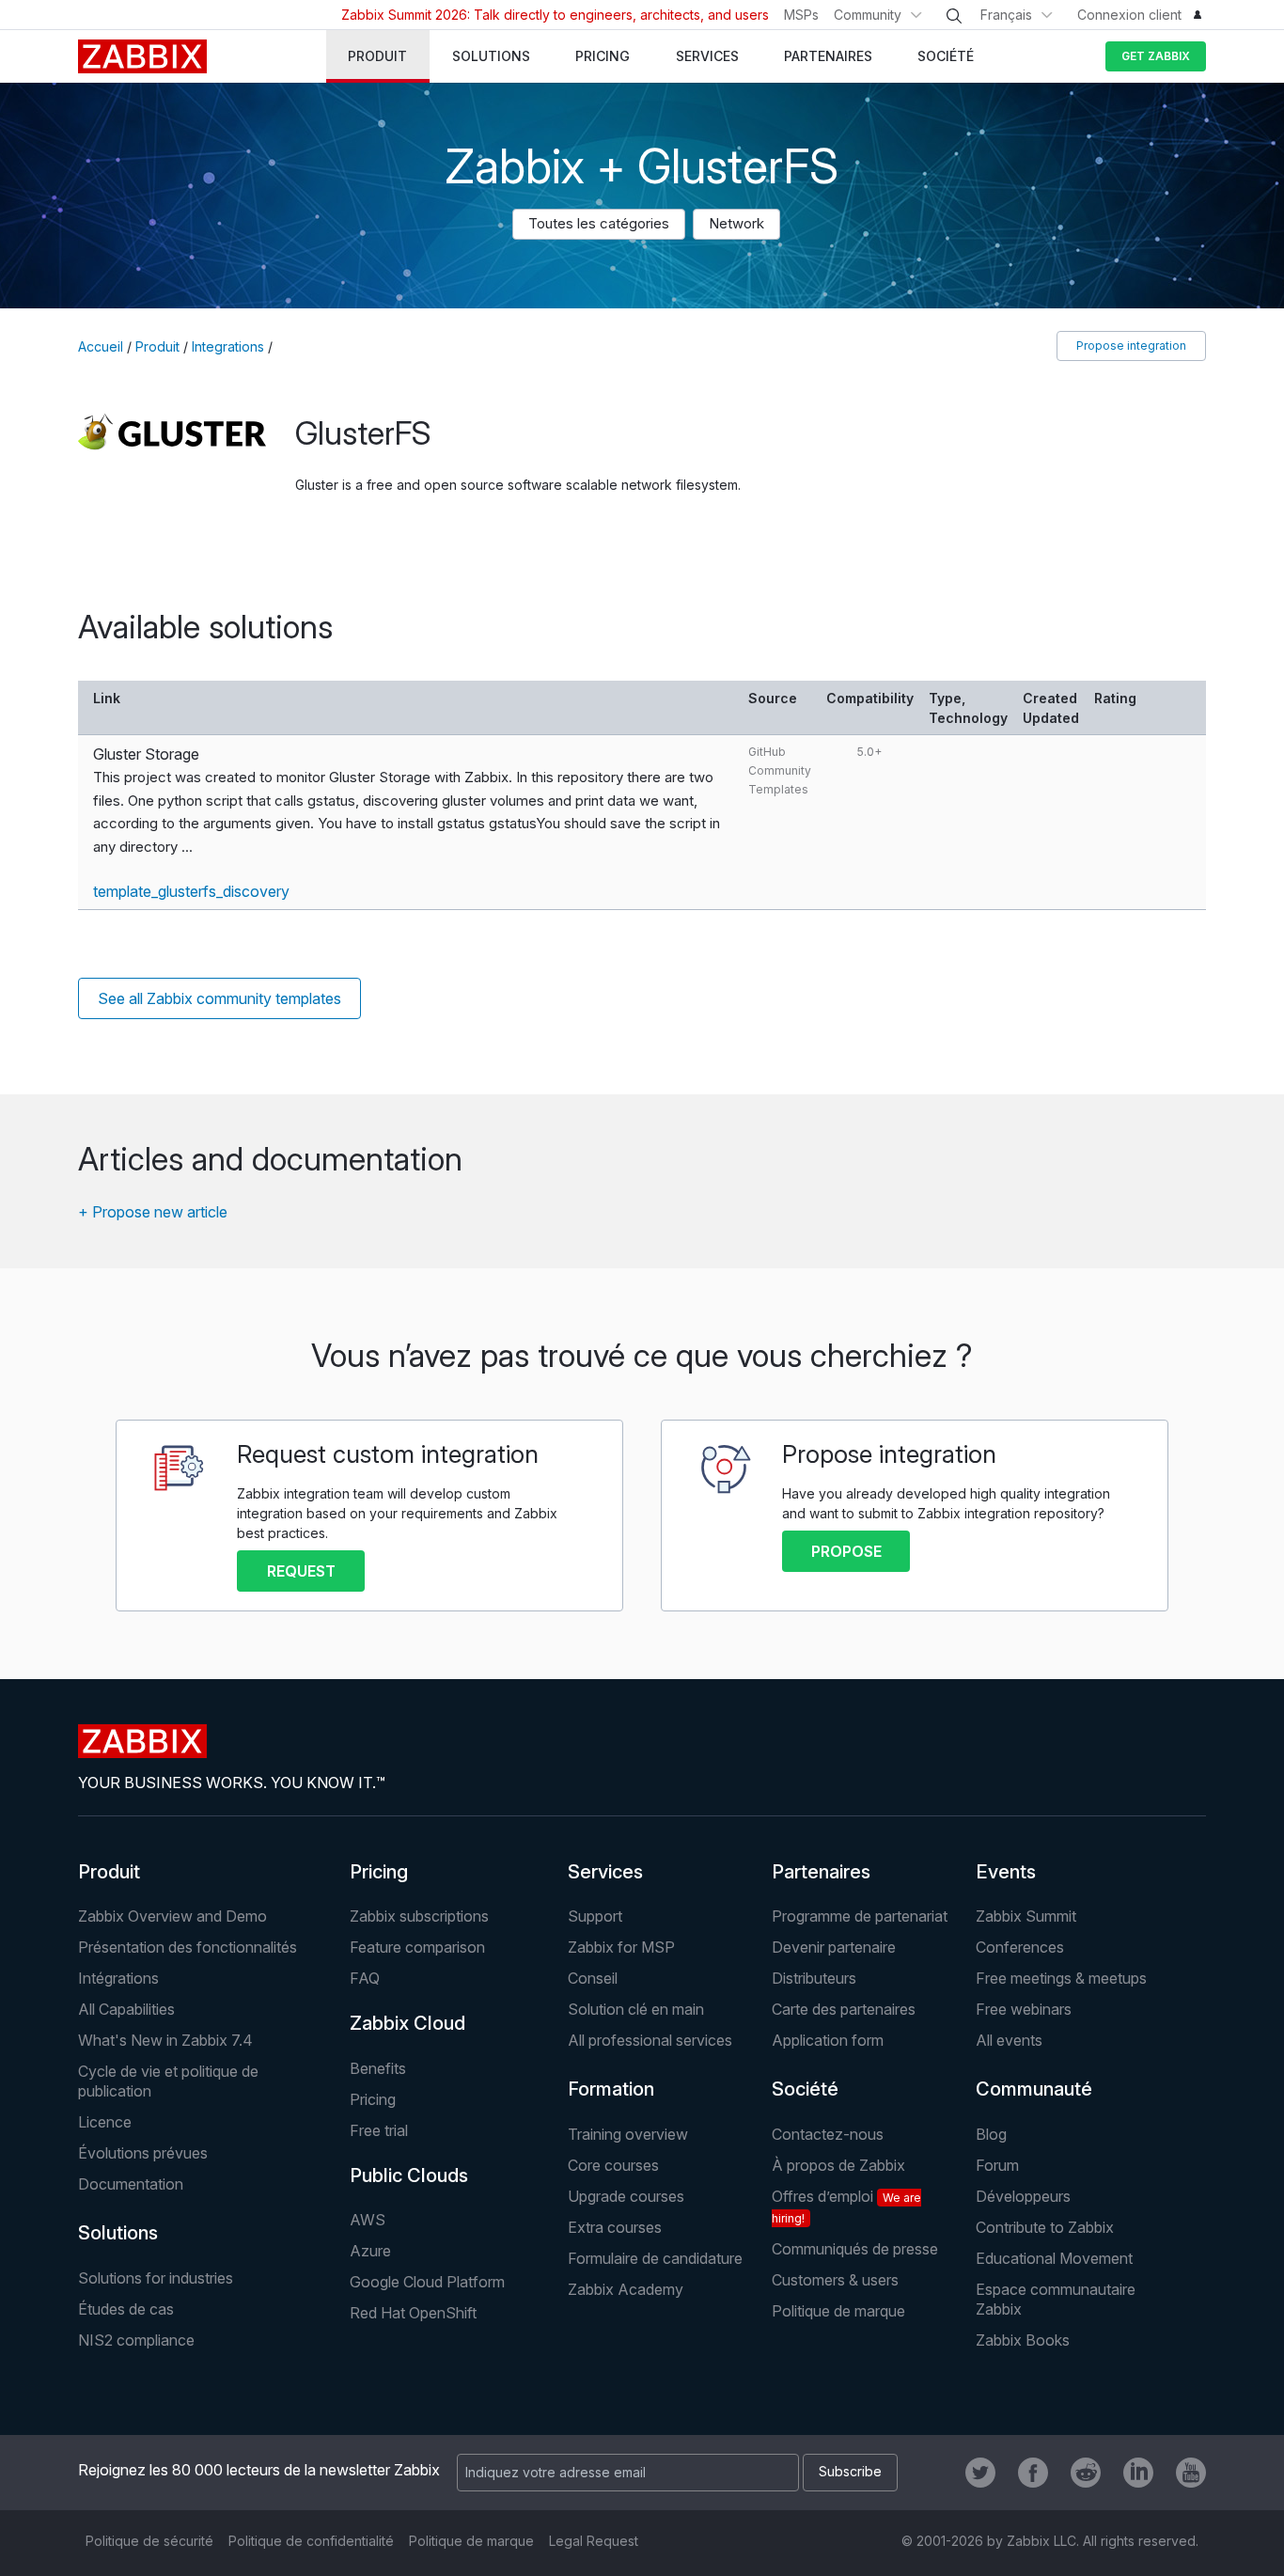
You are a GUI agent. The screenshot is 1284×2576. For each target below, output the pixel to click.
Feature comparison (417, 1947)
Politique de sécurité (149, 2541)
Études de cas (126, 2309)
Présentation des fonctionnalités (188, 1947)
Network (736, 223)
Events (1006, 1872)
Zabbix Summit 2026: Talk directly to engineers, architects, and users (555, 15)
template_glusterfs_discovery (191, 891)
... (187, 847)
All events (1009, 2040)
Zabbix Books (1023, 2340)
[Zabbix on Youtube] (1191, 2473)
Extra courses (615, 2227)
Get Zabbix (1156, 56)
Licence (105, 2122)
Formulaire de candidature (655, 2258)
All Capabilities (126, 2009)
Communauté (1034, 2089)
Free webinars (1024, 2009)
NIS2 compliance (136, 2340)
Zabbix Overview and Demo (172, 1916)
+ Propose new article (153, 1212)
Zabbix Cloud (407, 2023)
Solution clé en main (636, 2009)
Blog (991, 2134)
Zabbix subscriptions (419, 1916)
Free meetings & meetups (1061, 1978)
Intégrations (118, 1978)
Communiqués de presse (855, 2249)
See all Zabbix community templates (219, 998)
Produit (157, 346)
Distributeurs (814, 1978)
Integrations (228, 346)
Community (868, 15)
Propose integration (1131, 346)
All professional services (650, 2040)
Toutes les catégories (599, 223)
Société (805, 2089)
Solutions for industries (156, 2278)
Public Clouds (409, 2175)
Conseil (593, 1978)
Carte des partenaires (844, 2009)
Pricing (379, 1872)
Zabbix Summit (1026, 1916)
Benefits (378, 2068)
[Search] (954, 16)
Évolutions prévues (143, 2153)
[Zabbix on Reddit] (1086, 2473)
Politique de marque (838, 2311)
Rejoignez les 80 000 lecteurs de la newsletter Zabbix (259, 2470)
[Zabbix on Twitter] (980, 2473)
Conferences (1020, 1947)
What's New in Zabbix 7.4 (165, 2040)
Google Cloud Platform (427, 2282)
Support (595, 1916)
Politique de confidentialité (311, 2541)
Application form (828, 2040)
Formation (611, 2089)
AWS (368, 2220)
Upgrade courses (626, 2196)
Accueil (101, 346)
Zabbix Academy (626, 2289)
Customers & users (835, 2280)
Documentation (131, 2184)
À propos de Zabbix (838, 2165)
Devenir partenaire (834, 1947)
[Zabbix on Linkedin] (1138, 2473)
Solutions (118, 2233)
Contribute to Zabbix (1045, 2227)
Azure (370, 2251)
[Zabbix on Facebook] (1033, 2473)
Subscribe (850, 2471)
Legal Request (594, 2541)
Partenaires (821, 1872)
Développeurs (1023, 2196)
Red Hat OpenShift (413, 2313)
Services (605, 1872)
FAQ (365, 1978)
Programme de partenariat (860, 1916)
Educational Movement (1054, 2258)
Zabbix (142, 56)
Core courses (613, 2165)
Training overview (628, 2134)
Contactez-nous (828, 2134)
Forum (997, 2165)
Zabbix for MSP (621, 1947)
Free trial (379, 2130)
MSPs (801, 15)
